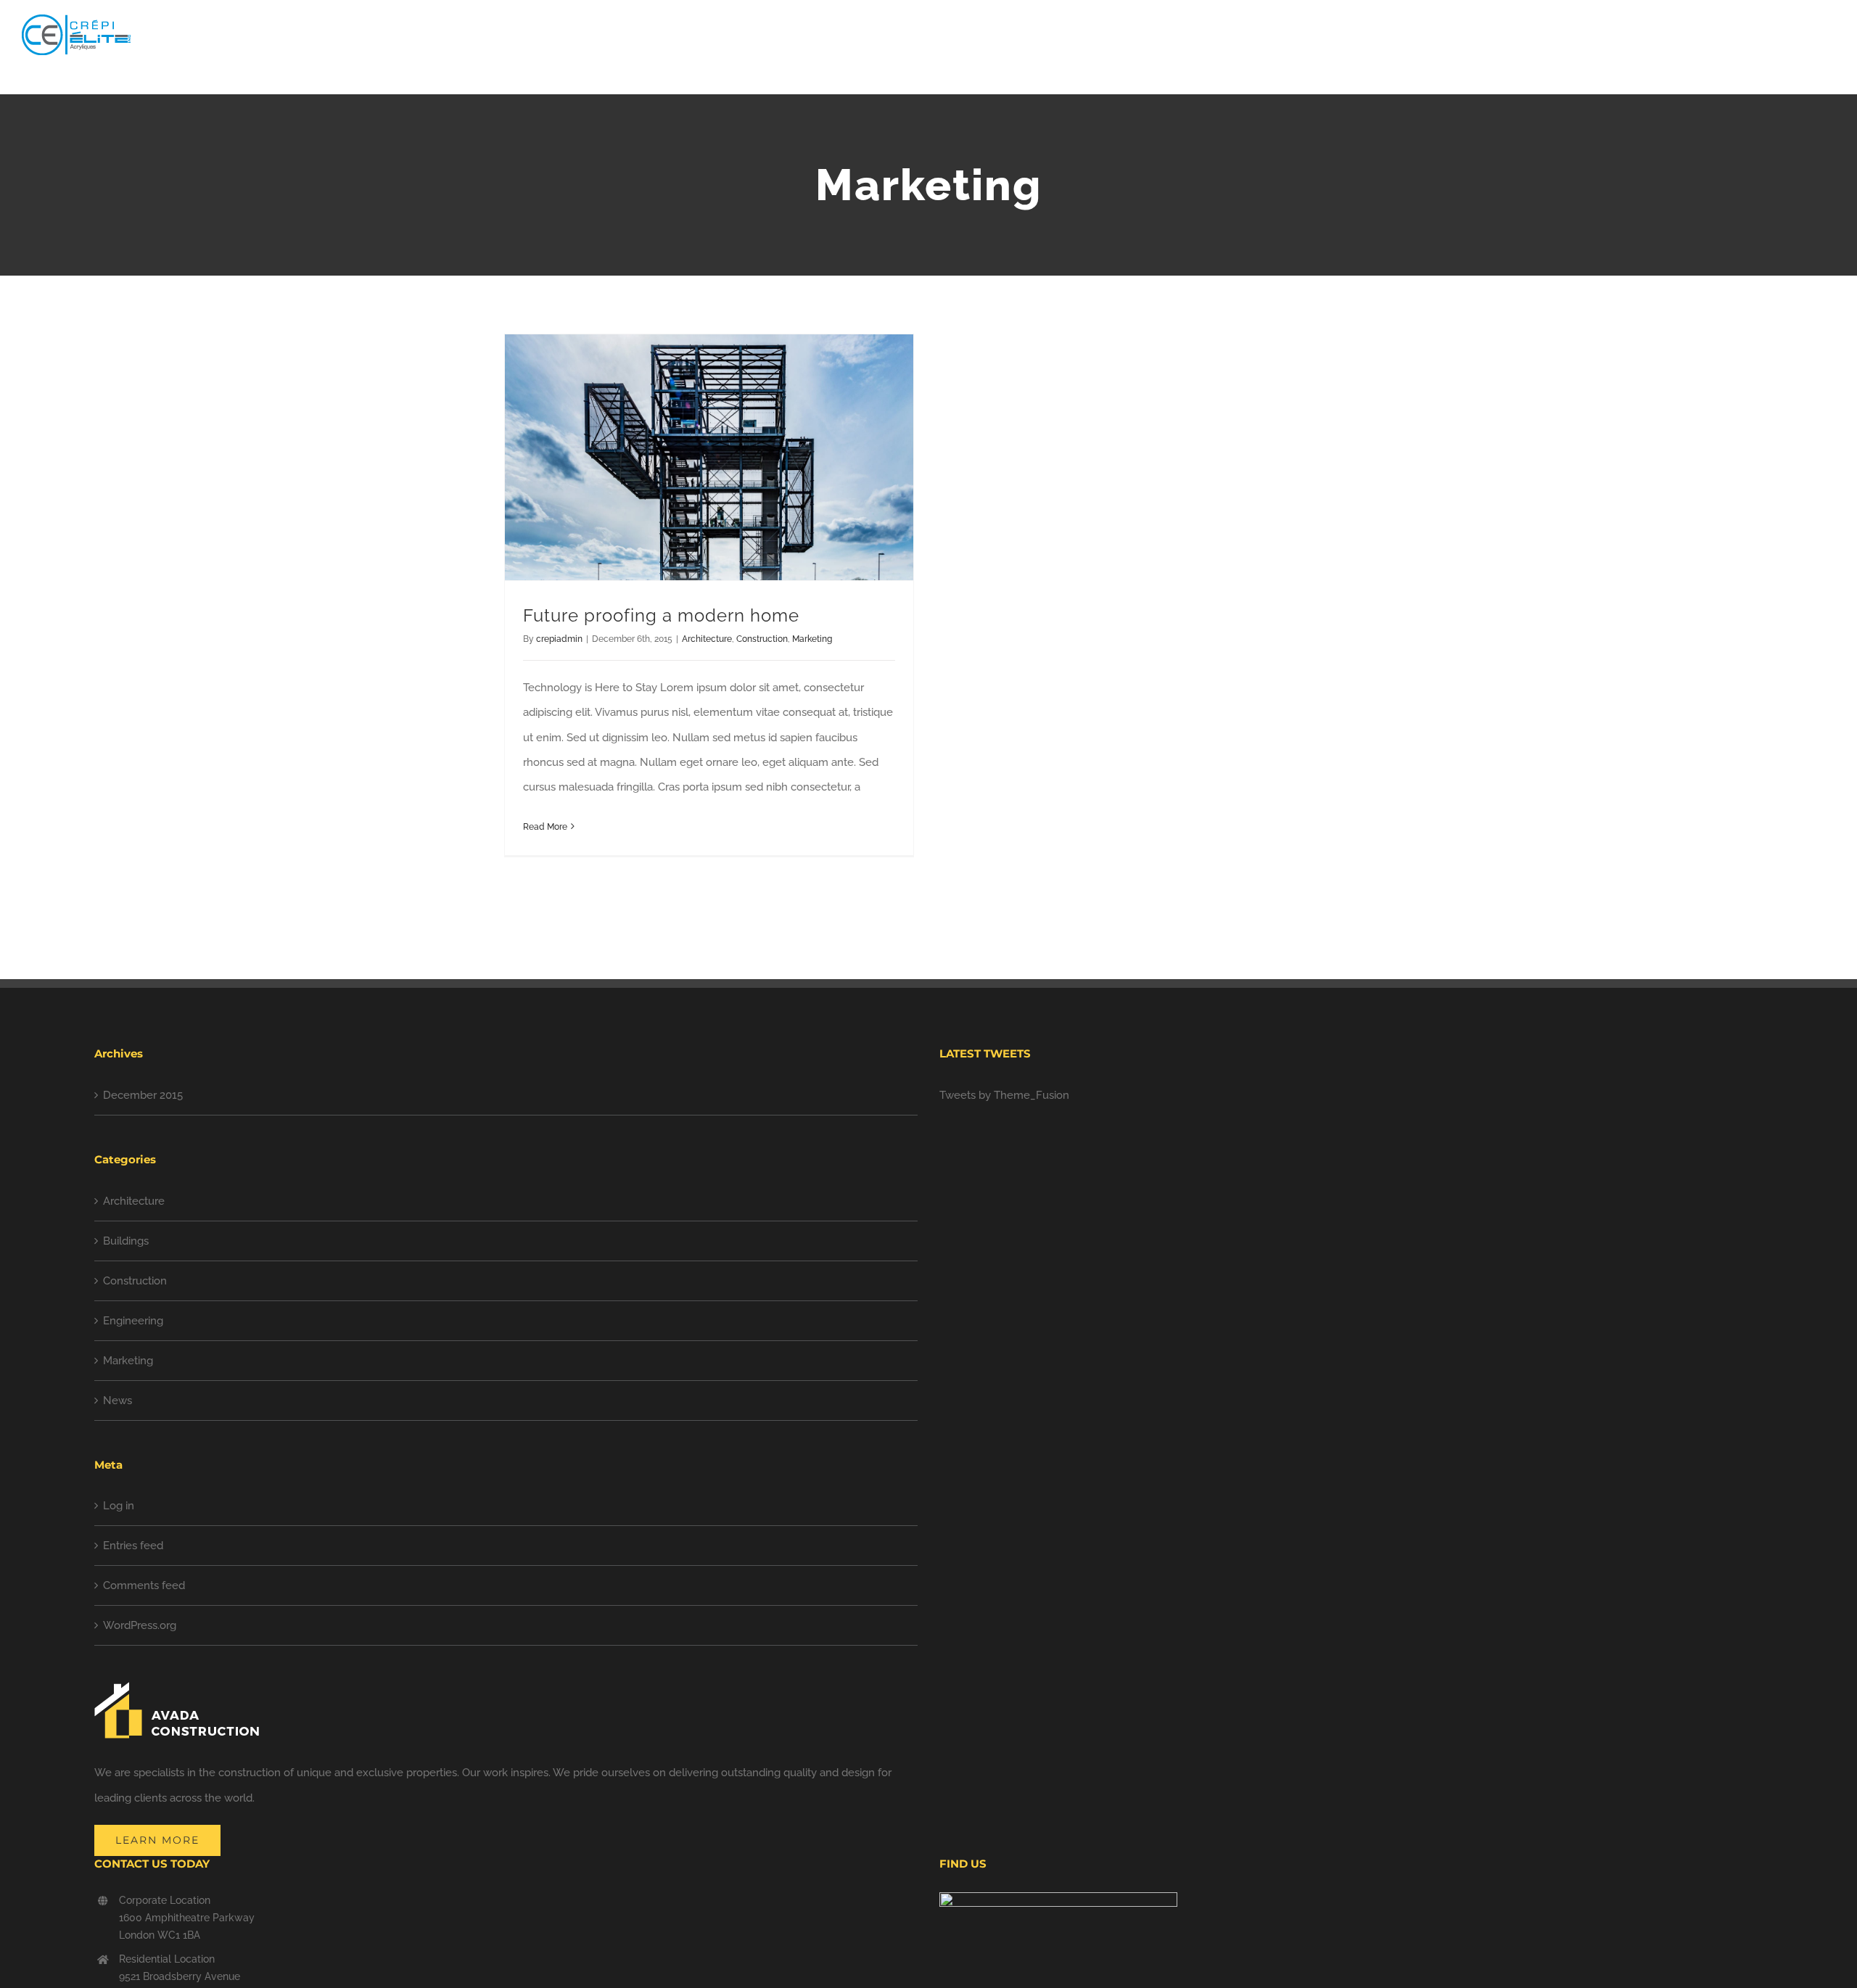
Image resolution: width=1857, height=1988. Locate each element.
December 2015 (143, 1095)
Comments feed (144, 1585)
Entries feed (133, 1546)
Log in (119, 1506)
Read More (545, 827)
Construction (762, 639)
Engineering (133, 1321)
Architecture (707, 639)
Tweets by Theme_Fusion (1004, 1095)
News (118, 1401)
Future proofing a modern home (661, 615)
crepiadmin (559, 639)
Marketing (812, 639)
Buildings (126, 1241)
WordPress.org (140, 1625)
